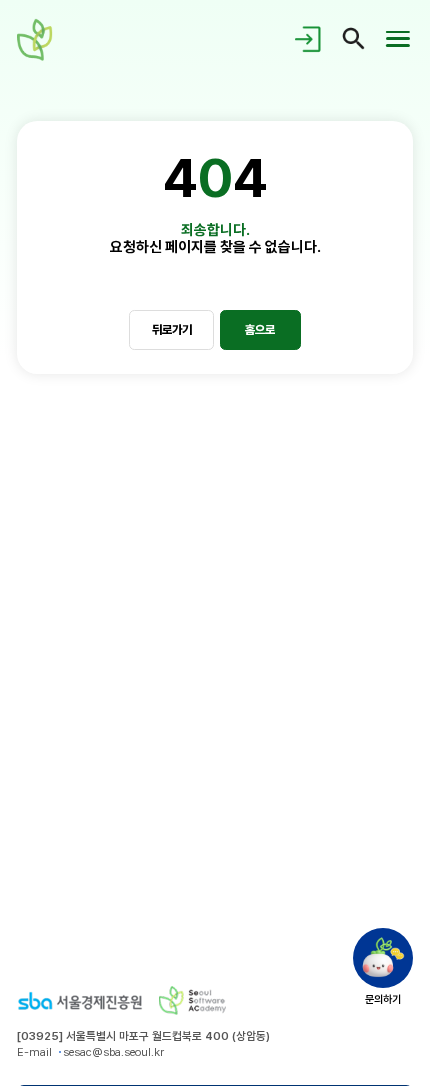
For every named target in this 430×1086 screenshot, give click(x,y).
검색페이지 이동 (354, 39)
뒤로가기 (172, 329)
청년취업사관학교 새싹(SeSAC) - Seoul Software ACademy (38, 39)
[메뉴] (398, 39)
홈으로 (260, 329)
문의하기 (383, 998)
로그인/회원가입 (310, 39)
